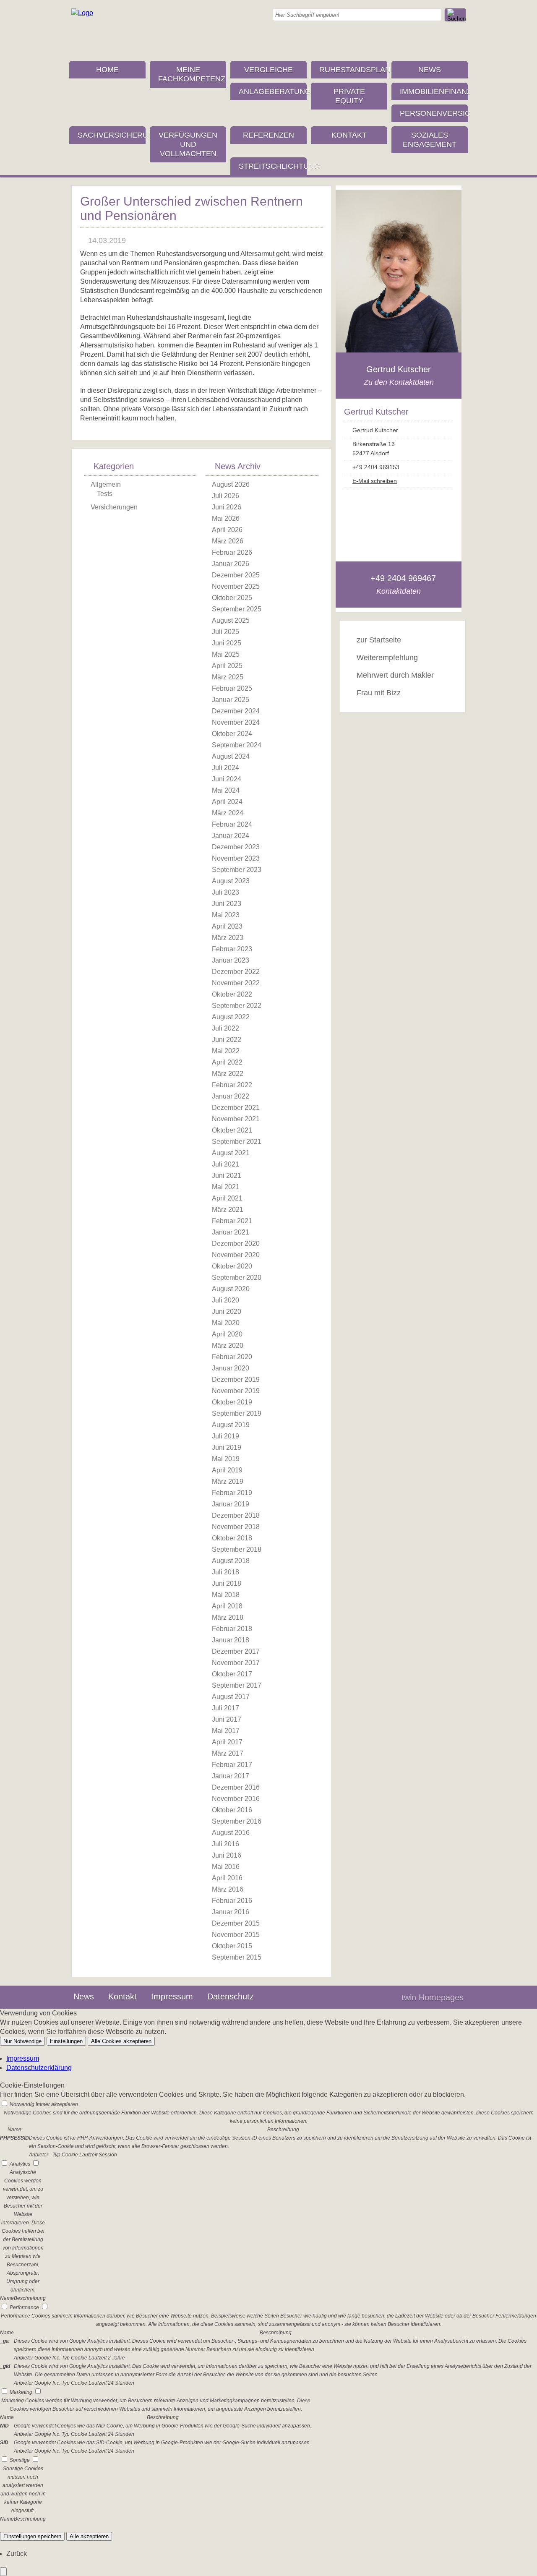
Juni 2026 (227, 507)
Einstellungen (66, 2041)
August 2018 (231, 1561)
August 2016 (231, 1833)
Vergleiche (268, 70)
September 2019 (237, 1413)
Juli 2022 (225, 1028)
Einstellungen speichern (32, 2536)
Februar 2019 (232, 1493)
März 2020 (228, 1345)
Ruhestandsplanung (353, 70)
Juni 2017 (227, 1719)
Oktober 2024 (232, 734)
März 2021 (228, 1210)
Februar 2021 (232, 1221)
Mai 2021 (226, 1187)
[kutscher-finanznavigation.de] (82, 13)
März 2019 (228, 1481)
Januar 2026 (231, 564)
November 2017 (236, 1663)
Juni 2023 (227, 904)
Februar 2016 (232, 1901)
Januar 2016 (231, 1912)
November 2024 (236, 722)
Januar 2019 (231, 1504)
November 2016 (236, 1799)
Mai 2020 (226, 1323)
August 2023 (231, 881)
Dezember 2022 (236, 972)
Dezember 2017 (236, 1651)
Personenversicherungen (434, 113)
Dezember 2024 (236, 711)
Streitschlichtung (273, 166)
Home (107, 70)
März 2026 (228, 541)
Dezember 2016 (236, 1787)
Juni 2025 (227, 643)
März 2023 (228, 938)
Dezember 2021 (236, 1108)
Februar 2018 (232, 1629)
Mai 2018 (226, 1595)
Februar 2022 (232, 1085)
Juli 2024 (225, 768)
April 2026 (227, 530)
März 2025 (228, 677)
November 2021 (236, 1119)
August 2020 (231, 1289)
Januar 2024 (231, 836)
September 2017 (237, 1685)
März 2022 (228, 1074)
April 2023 (227, 926)
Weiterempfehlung (387, 658)
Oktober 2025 (232, 598)
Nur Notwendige (22, 2041)
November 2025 (236, 586)
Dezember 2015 (236, 1923)
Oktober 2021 (232, 1130)
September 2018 (237, 1549)
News (430, 70)
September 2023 (237, 870)
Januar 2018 (231, 1640)
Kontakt (349, 135)
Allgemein (106, 484)
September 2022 (237, 1006)
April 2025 (227, 666)
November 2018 (236, 1527)
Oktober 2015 (232, 1946)
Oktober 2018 (232, 1538)
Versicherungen (114, 507)
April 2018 (227, 1606)
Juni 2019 (227, 1447)
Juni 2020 (227, 1311)
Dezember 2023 (236, 847)
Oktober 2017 (232, 1674)
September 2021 (237, 1142)
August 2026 (231, 484)
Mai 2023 (226, 915)
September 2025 (237, 609)
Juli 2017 (225, 1708)
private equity (349, 96)
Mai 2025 (226, 654)
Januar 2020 (231, 1368)
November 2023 (236, 858)
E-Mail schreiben (375, 481)
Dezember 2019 (236, 1379)
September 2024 (237, 745)
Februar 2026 (232, 552)
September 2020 (237, 1278)
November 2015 (236, 1935)
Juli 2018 (225, 1572)
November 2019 (236, 1391)
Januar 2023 (231, 960)
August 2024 (231, 756)
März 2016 (228, 1889)
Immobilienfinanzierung (434, 91)
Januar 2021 (231, 1232)
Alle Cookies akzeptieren (121, 2041)
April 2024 (227, 802)
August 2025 (231, 620)
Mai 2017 (226, 1731)
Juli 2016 (225, 1844)
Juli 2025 (225, 632)
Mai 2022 (226, 1051)
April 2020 (227, 1334)
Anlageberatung (273, 91)
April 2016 (227, 1878)
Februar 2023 (232, 949)
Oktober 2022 (232, 994)
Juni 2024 (227, 779)
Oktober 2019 (232, 1402)
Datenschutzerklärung (39, 2068)
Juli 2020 (225, 1300)
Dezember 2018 (236, 1515)
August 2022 (231, 1017)
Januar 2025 (231, 700)
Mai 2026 (226, 518)
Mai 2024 (226, 790)
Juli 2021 (225, 1164)
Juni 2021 (227, 1176)
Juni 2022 (227, 1040)
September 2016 (237, 1821)
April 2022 (227, 1062)
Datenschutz (231, 1997)
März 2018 (228, 1617)
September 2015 (237, 1957)
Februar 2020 (232, 1357)
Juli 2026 (225, 496)
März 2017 (228, 1753)
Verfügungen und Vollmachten (188, 144)
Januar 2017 (231, 1776)
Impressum (172, 1997)
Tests (105, 494)
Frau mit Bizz (379, 693)
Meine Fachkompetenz (192, 74)
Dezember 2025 (236, 575)
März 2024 (228, 813)
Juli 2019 (225, 1436)
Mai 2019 (226, 1459)
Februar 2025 (232, 688)
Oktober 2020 (232, 1266)
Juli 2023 (225, 892)
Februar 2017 (232, 1765)
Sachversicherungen (112, 135)
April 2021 (227, 1198)
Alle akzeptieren (89, 2536)
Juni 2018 (227, 1583)
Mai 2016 (226, 1867)
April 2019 (227, 1470)
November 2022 (236, 983)
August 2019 (231, 1425)
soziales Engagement (430, 140)
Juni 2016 (227, 1855)
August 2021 (231, 1153)
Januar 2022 (231, 1096)
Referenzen (268, 135)
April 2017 (227, 1742)
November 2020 (236, 1255)
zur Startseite (379, 640)
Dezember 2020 (236, 1244)
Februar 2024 (232, 824)
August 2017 (231, 1697)
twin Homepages (433, 1997)
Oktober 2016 (232, 1810)
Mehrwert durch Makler (395, 675)
